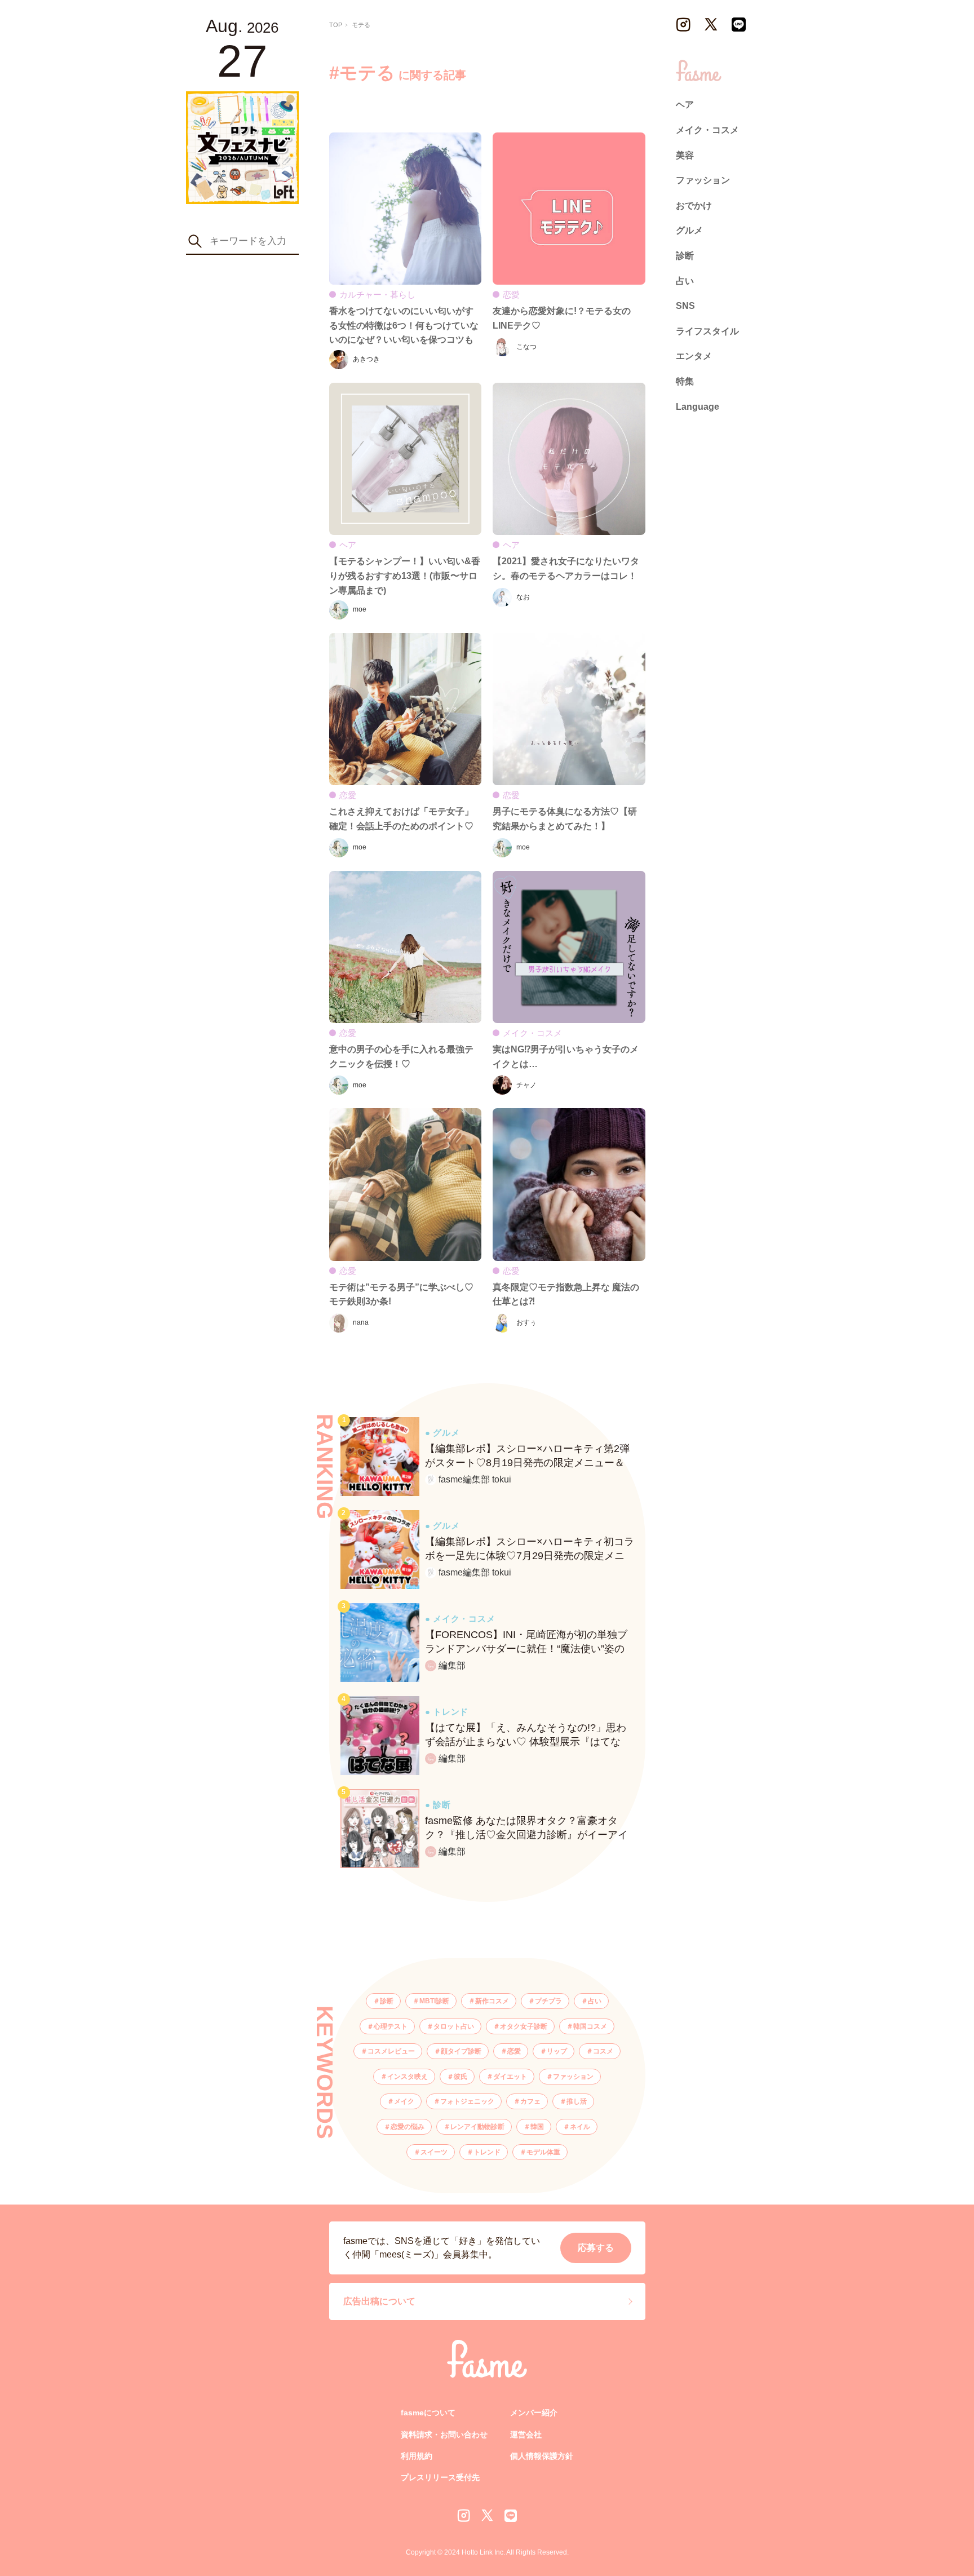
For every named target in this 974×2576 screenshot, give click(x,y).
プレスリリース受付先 (440, 2477)
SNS (685, 306)
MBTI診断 (434, 2001)
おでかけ (694, 205)
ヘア (685, 105)
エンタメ (694, 357)
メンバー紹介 (534, 2413)
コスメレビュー (391, 2051)
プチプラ (548, 2001)
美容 (685, 155)
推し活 (577, 2101)
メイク (404, 2101)
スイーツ (434, 2152)
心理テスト (391, 2026)
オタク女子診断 (524, 2026)
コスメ (603, 2051)
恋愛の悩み (408, 2127)
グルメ (689, 231)
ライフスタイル (707, 331)
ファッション (573, 2077)
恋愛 (514, 2051)
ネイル (580, 2127)
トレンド (487, 2152)
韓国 (537, 2127)
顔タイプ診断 (461, 2051)
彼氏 (461, 2077)
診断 (387, 2001)
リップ (557, 2051)
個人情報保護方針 (542, 2456)
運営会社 (526, 2435)
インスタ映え (408, 2077)
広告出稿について (379, 2301)
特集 (685, 381)
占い (595, 2001)
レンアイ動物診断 (477, 2127)
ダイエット (510, 2077)
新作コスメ (492, 2001)
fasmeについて (428, 2413)
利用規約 (417, 2456)
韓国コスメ (590, 2026)
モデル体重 (543, 2152)
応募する (596, 2248)
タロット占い (454, 2026)
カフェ (530, 2101)
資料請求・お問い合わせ (444, 2435)
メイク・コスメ (707, 130)
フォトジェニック (467, 2101)
